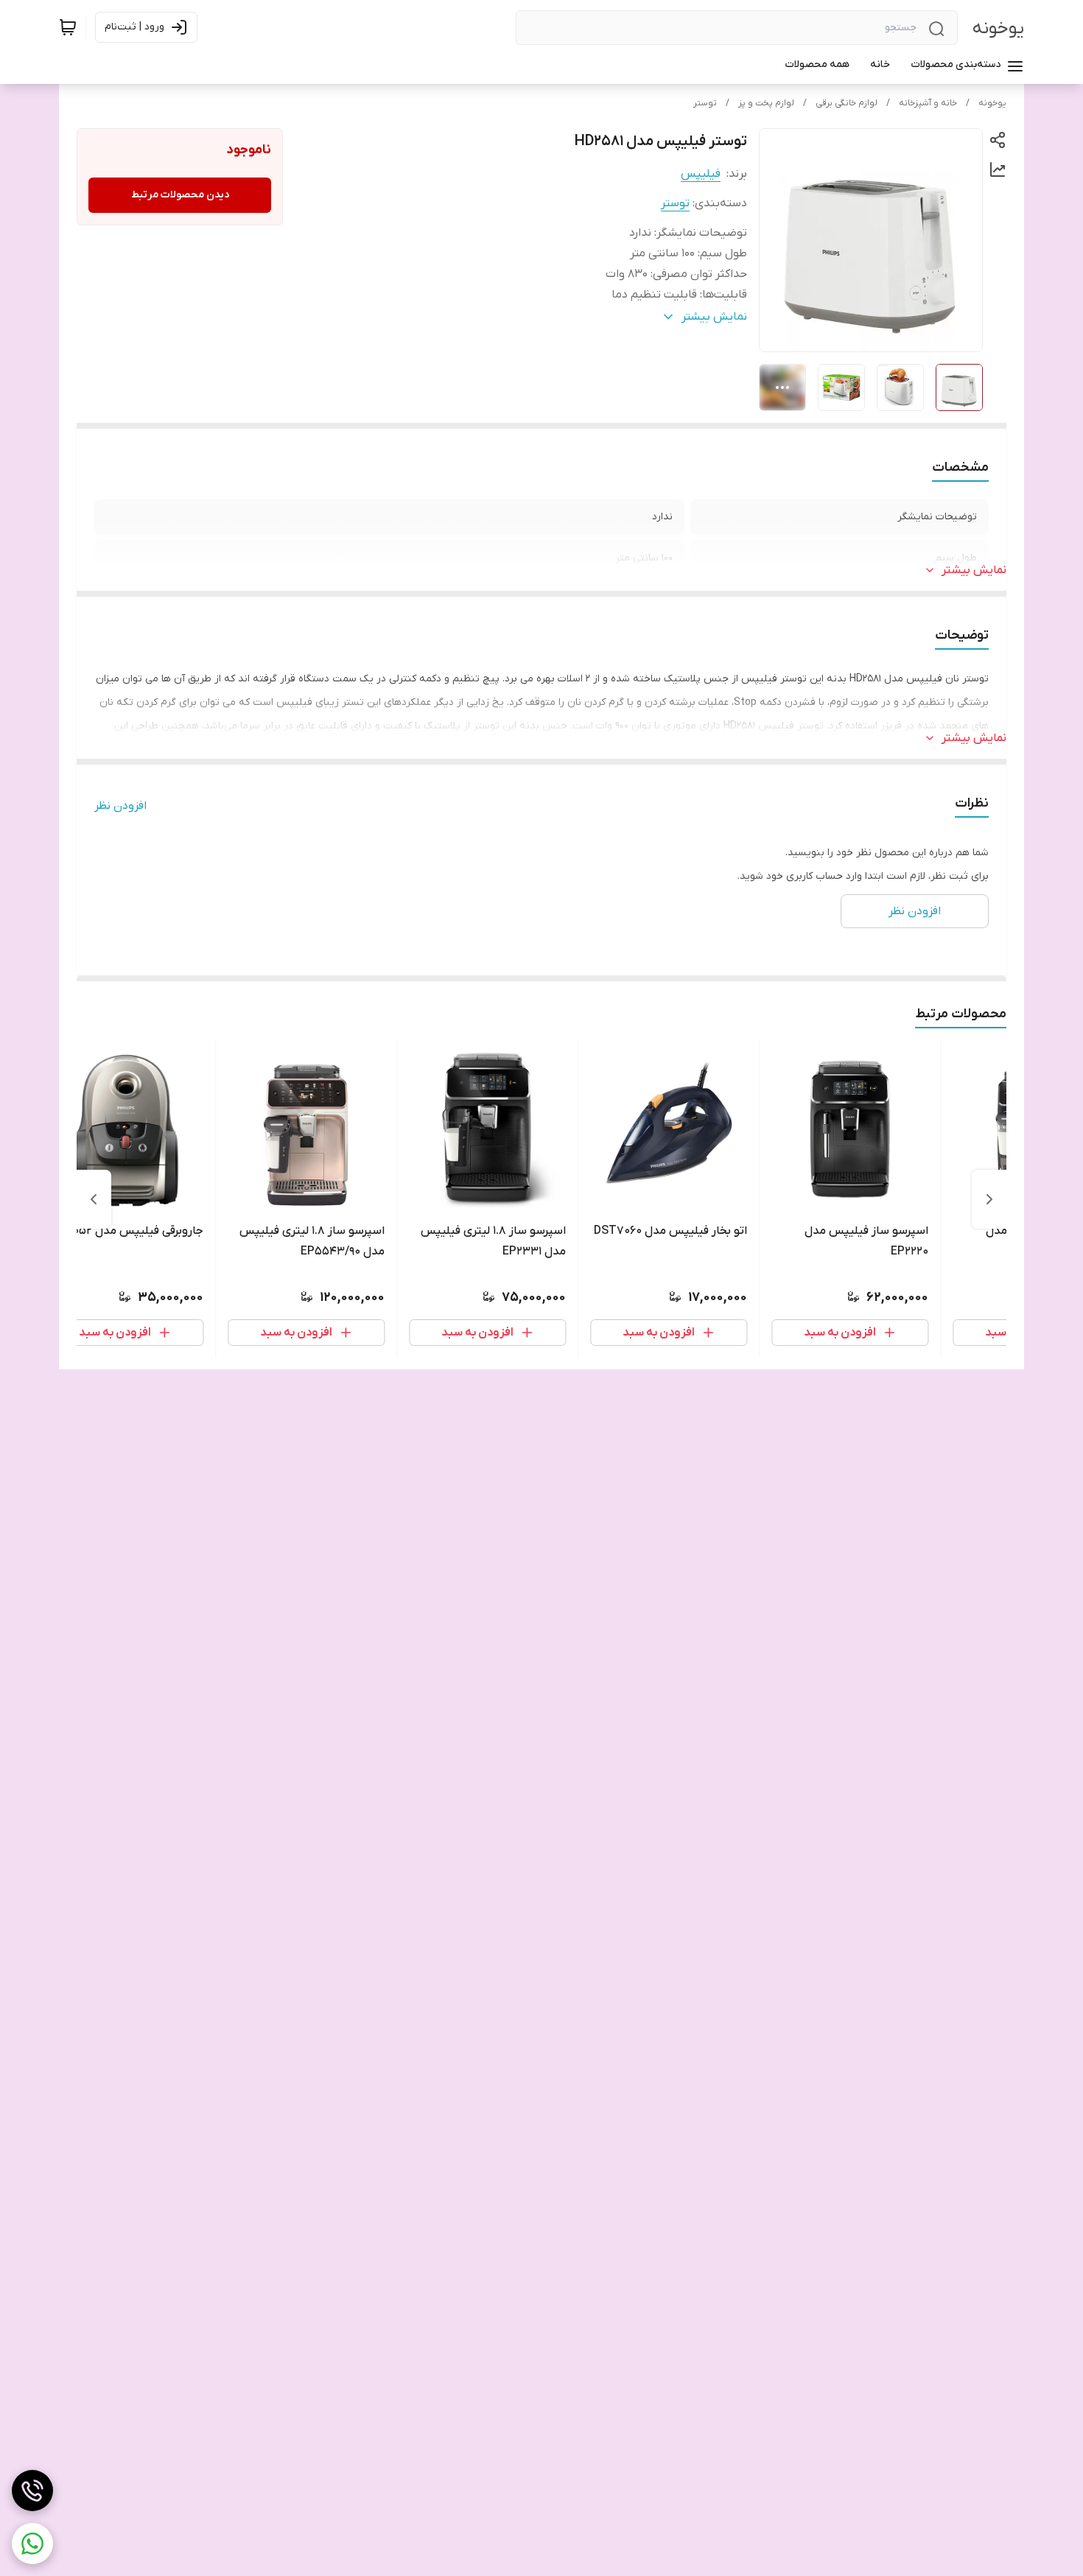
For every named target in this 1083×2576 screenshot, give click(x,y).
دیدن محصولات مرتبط (180, 195)
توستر (705, 103)
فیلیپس (701, 174)
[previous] (989, 1199)
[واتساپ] (32, 2544)
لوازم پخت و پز (766, 103)
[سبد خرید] (68, 27)
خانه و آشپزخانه (928, 103)
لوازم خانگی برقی (847, 103)
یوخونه (998, 28)
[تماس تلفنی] (32, 2491)
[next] (94, 1199)
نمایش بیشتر (974, 570)
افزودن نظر (120, 806)
